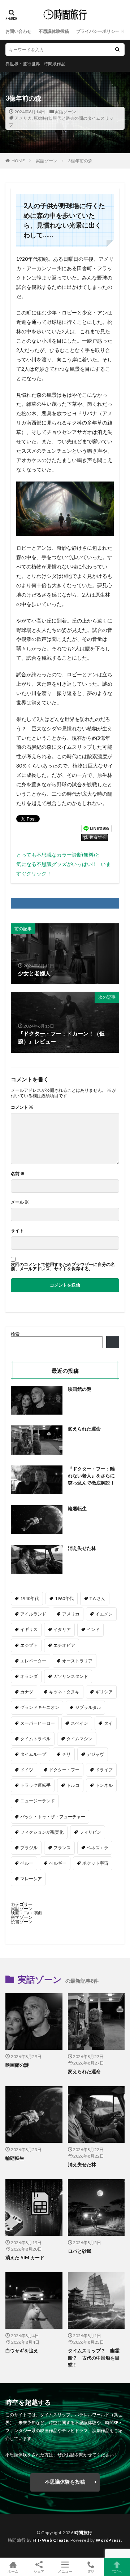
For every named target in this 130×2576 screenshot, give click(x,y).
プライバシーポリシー (98, 31)
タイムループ (33, 1754)
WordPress (108, 2540)
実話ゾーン (65, 112)
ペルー (27, 1863)
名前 (18, 1174)
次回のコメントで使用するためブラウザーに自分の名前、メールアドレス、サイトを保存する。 (63, 1267)
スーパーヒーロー (38, 1723)
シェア (39, 2571)
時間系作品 (55, 64)
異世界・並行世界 (23, 64)
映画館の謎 (80, 1389)
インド (93, 1629)
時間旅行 (83, 2533)
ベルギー (58, 1863)
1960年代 (64, 1598)
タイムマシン (79, 1739)
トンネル (104, 1785)
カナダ (27, 1692)
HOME (18, 161)
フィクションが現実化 (42, 1832)
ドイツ (27, 1770)
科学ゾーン (22, 1917)
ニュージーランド (38, 1801)
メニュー (65, 2571)
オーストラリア (77, 1661)
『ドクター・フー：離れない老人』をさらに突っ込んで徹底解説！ (91, 1476)
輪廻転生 (77, 1508)
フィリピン (90, 1832)
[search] (117, 50)
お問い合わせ (18, 31)
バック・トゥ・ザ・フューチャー (53, 1817)
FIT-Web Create (50, 2540)
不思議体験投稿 (54, 31)
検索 (15, 1334)
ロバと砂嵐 (80, 2251)
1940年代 (30, 1598)
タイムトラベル (35, 1739)
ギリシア (104, 1692)
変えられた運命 (84, 1429)
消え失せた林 (82, 1548)
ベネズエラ (97, 1848)
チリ (66, 1754)
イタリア (62, 1629)
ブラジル (29, 1848)
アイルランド (33, 1614)
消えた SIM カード (25, 2258)
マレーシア (31, 1879)
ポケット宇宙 (95, 1863)
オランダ (29, 1676)
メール (20, 1202)
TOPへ (117, 2571)
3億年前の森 (80, 161)
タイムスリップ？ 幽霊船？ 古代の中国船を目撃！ (94, 2358)
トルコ (73, 1785)
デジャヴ (95, 1754)
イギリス (29, 1629)
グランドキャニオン (40, 1707)
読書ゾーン (22, 1922)
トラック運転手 (35, 1785)
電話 (91, 2571)
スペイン (79, 1723)
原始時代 (42, 118)
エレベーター (33, 1661)
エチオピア (64, 1645)
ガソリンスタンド (71, 1676)
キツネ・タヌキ (64, 1692)
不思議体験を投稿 (65, 2482)
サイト (17, 1231)
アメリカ (23, 118)
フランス (62, 1848)
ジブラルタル (88, 1707)
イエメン (104, 1614)
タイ (108, 1723)
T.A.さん (97, 1598)
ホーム (13, 2571)
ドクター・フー (64, 1770)
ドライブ (104, 1770)
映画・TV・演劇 (27, 1913)
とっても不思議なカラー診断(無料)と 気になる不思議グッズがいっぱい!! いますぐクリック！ (64, 864)
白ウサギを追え (22, 2351)
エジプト (29, 1645)
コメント (22, 1107)
